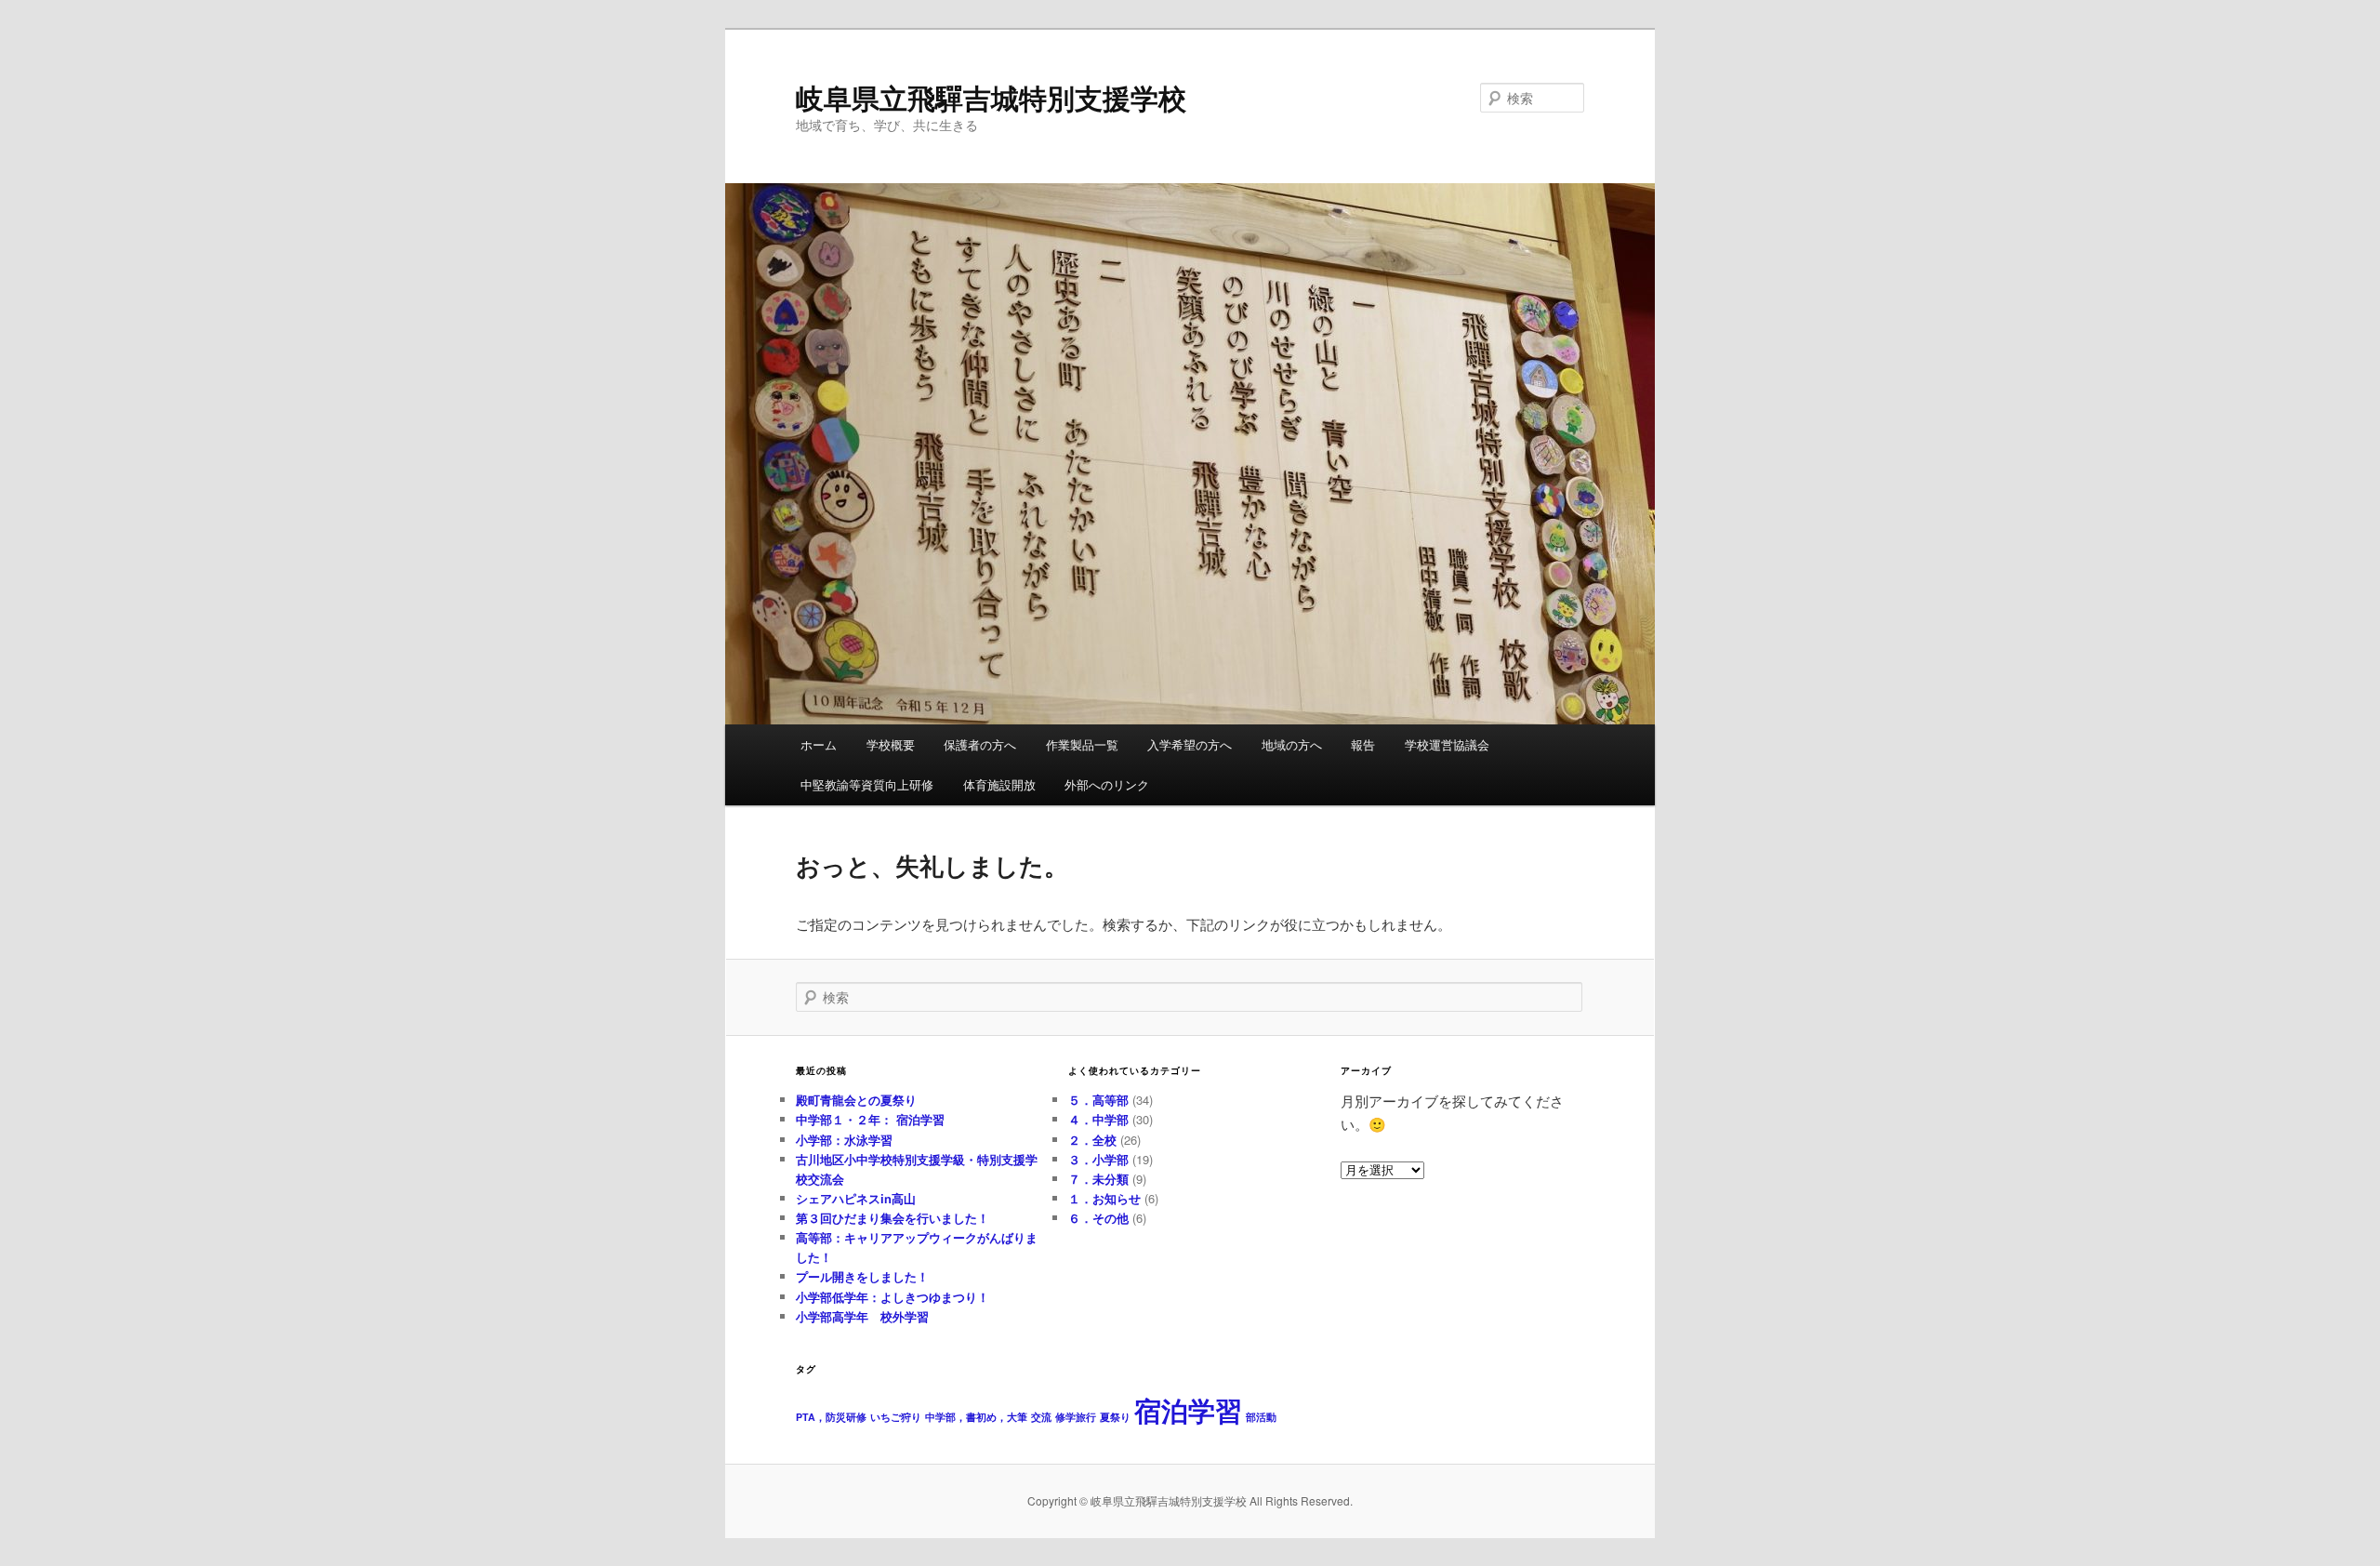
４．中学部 (1098, 1119)
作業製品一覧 (1082, 744)
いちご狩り (896, 1417)
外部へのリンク (1107, 784)
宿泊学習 (1188, 1410)
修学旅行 (1076, 1417)
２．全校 (1092, 1140)
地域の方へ (1292, 744)
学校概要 (891, 744)
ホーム (819, 744)
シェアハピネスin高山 (856, 1198)
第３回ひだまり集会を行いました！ (892, 1218)
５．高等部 (1098, 1100)
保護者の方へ (980, 744)
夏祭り (1115, 1417)
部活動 (1261, 1417)
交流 (1041, 1417)
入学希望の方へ (1190, 744)
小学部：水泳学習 (844, 1140)
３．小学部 (1098, 1159)
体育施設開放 (999, 784)
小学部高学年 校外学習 (862, 1316)
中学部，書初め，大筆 (976, 1417)
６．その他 (1098, 1218)
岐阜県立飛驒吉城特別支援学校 (991, 97)
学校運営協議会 (1447, 744)
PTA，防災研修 (831, 1417)
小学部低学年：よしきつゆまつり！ (892, 1297)
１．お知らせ (1104, 1198)
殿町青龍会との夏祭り (856, 1100)
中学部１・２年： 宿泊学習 (870, 1119)
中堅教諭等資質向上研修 (867, 784)
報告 (1363, 744)
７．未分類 (1098, 1179)
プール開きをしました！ (862, 1276)
